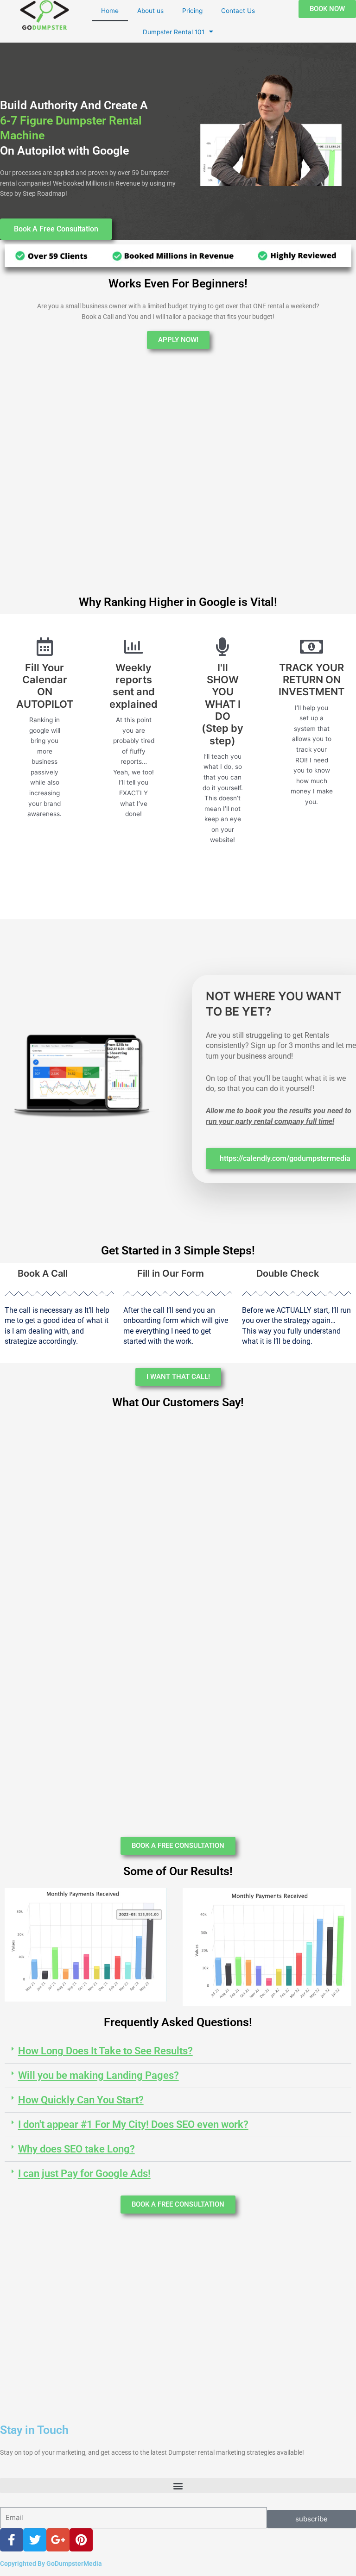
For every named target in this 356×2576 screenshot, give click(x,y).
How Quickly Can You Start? (81, 2100)
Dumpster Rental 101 (174, 32)
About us (150, 11)
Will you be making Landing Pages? (99, 2075)
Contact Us (238, 11)
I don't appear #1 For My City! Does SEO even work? (133, 2124)
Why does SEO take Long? (76, 2149)
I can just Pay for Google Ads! (84, 2174)
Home (110, 11)
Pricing (192, 11)
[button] (178, 2051)
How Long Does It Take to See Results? (105, 2051)
